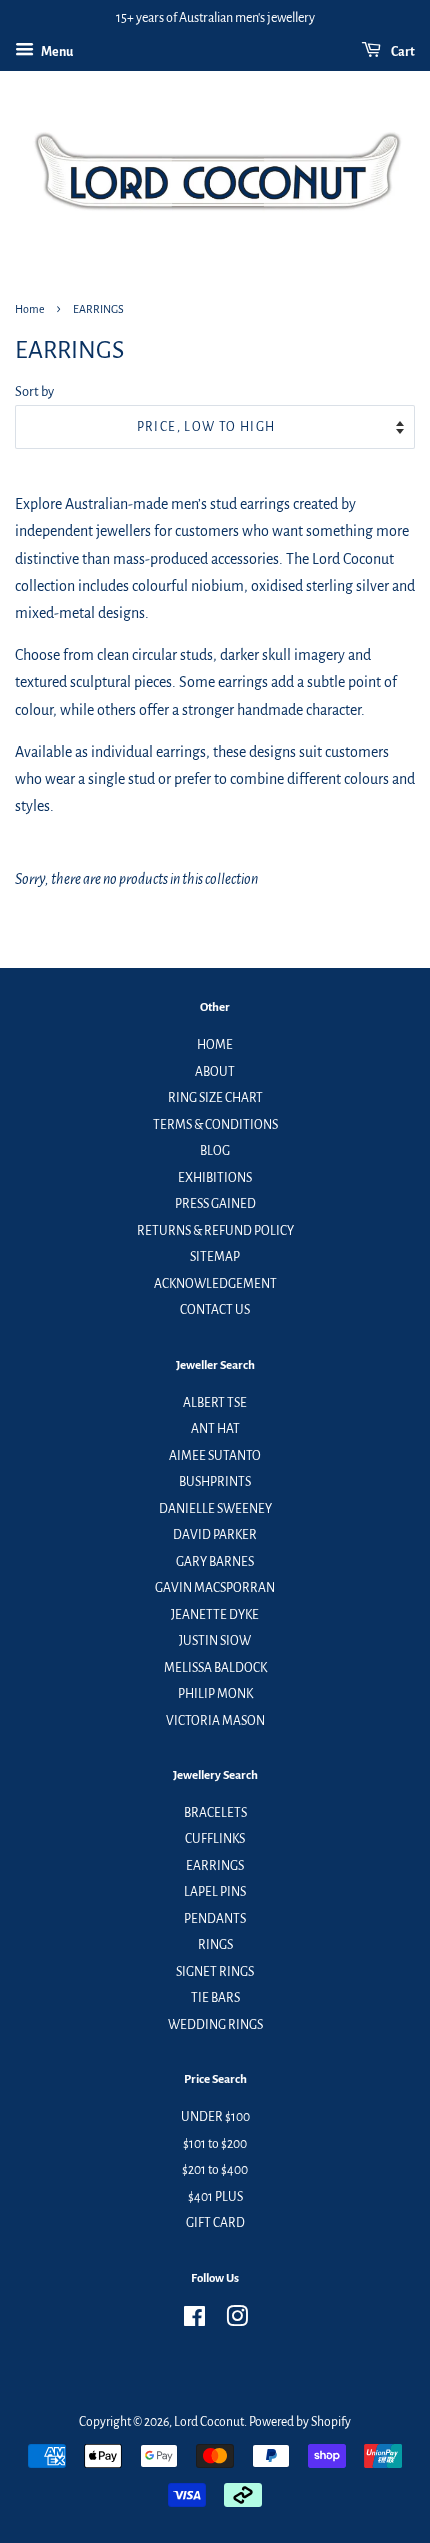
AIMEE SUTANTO (215, 1456)
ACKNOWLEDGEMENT (215, 1284)
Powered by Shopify (300, 2422)
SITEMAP (215, 1257)
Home (30, 309)
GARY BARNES (215, 1562)
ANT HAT (215, 1429)
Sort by (34, 391)
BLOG (215, 1151)
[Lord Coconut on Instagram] (237, 2321)
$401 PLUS (215, 2197)
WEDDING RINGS (215, 2025)
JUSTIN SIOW (215, 1641)
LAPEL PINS (215, 1892)
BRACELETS (215, 1813)
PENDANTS (215, 1919)
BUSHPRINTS (215, 1482)
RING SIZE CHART (215, 1098)
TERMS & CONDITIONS (215, 1125)
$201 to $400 (215, 2170)
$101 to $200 (215, 2144)
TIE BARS (215, 1998)
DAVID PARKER (215, 1535)
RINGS (215, 1945)
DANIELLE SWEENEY (215, 1509)
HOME (215, 1045)
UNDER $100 (215, 2117)
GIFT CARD (215, 2223)
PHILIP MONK (215, 1694)
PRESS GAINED (215, 1204)
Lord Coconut (209, 2422)
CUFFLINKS (215, 1839)
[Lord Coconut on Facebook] (194, 2321)
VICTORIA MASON (215, 1721)
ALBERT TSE (215, 1403)
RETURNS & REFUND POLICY (215, 1231)
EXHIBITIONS (215, 1178)
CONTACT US (215, 1310)
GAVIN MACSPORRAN (215, 1588)
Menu (56, 52)
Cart (402, 52)
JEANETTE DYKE (215, 1615)
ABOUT (215, 1072)
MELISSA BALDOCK (215, 1668)
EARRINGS (215, 1866)
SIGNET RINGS (215, 1972)
